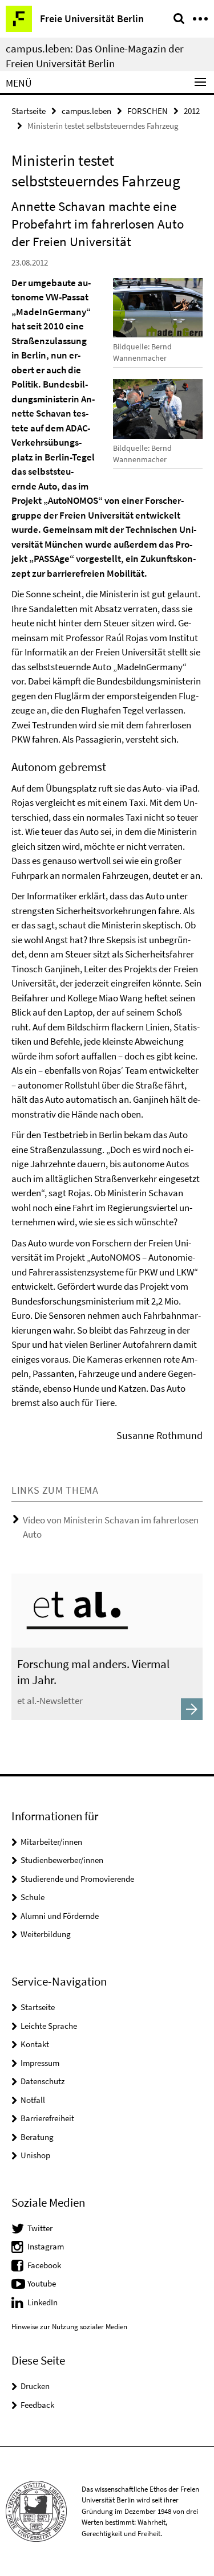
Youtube (42, 2283)
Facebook (44, 2265)
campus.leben (86, 111)
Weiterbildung (46, 1934)
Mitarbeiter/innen (51, 1842)
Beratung (37, 2137)
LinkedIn (43, 2302)
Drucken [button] (35, 2386)
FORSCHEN (148, 111)
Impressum (40, 2063)
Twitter (40, 2228)
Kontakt (35, 2044)
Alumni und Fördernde (60, 1916)
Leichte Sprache (49, 2026)
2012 (192, 111)
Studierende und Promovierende (77, 1879)
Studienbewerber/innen (62, 1860)
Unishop (35, 2155)
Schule (33, 1897)
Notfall (33, 2100)
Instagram (46, 2246)
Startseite (29, 111)
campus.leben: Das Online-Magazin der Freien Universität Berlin (95, 56)
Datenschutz (43, 2081)
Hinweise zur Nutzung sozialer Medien (69, 2327)
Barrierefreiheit (47, 2118)
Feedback (37, 2405)
